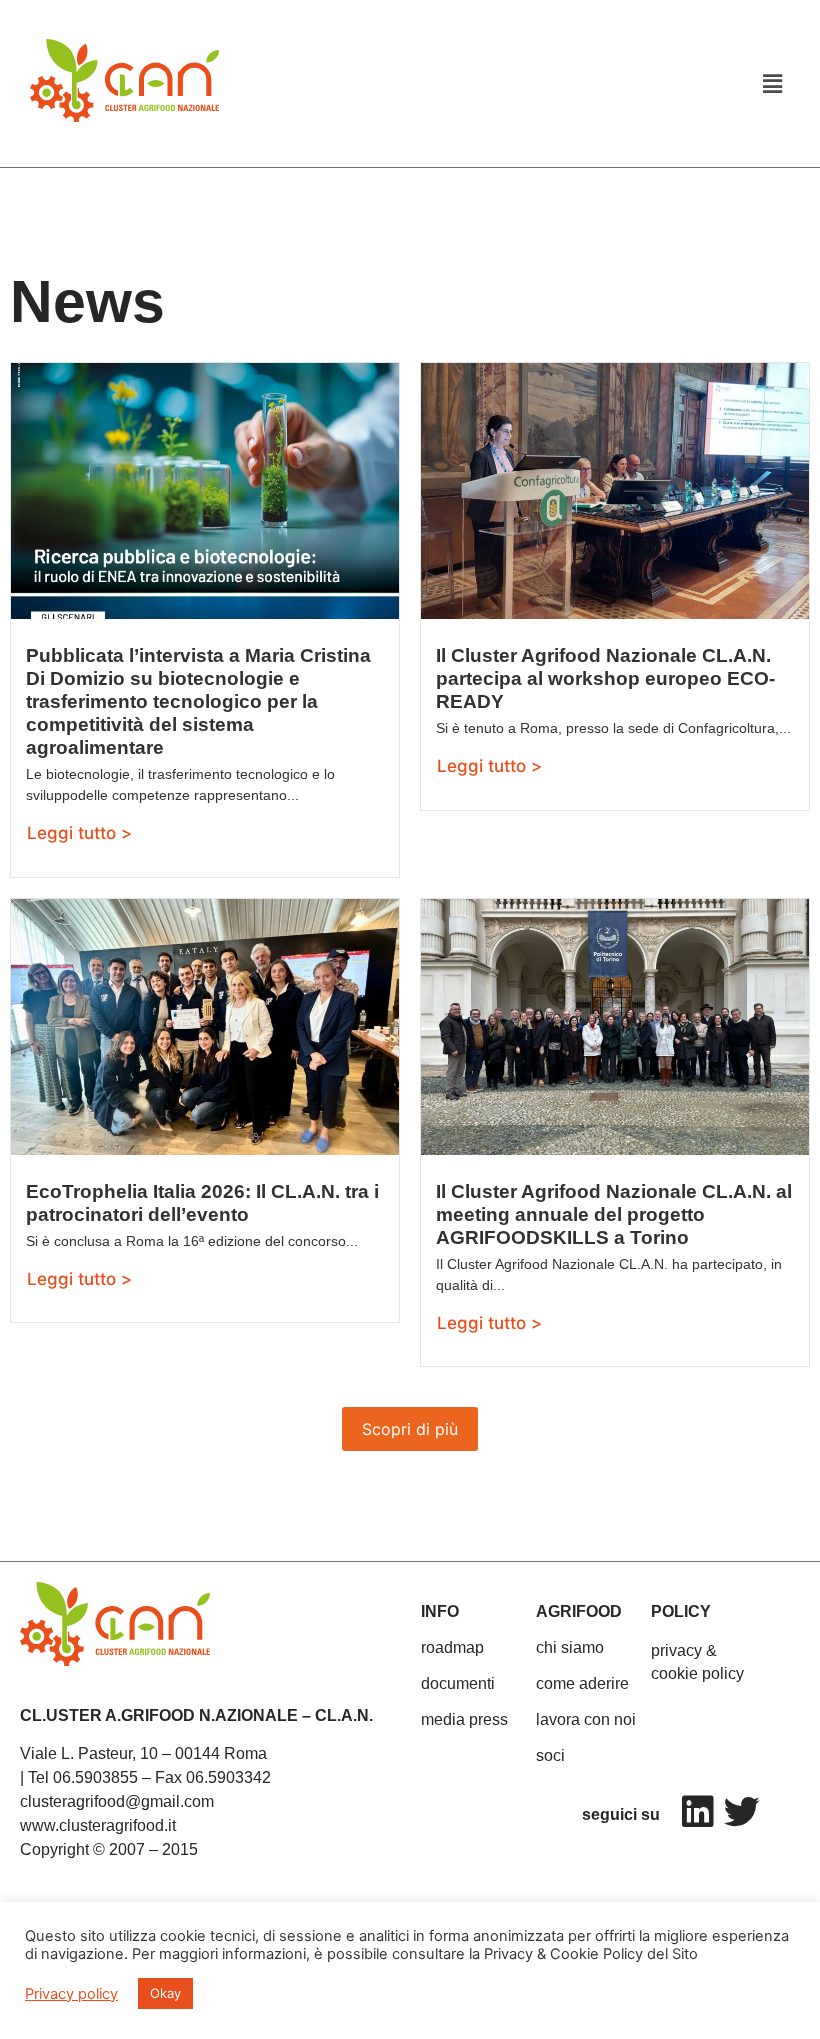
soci (550, 1755)
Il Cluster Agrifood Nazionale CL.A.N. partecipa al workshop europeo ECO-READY (605, 678)
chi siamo (570, 1647)
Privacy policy (71, 1994)
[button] (773, 83)
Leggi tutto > (79, 833)
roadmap (452, 1647)
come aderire (582, 1683)
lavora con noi (586, 1719)
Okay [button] (165, 1993)
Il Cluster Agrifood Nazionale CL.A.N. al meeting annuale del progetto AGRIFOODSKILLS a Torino (614, 1214)
